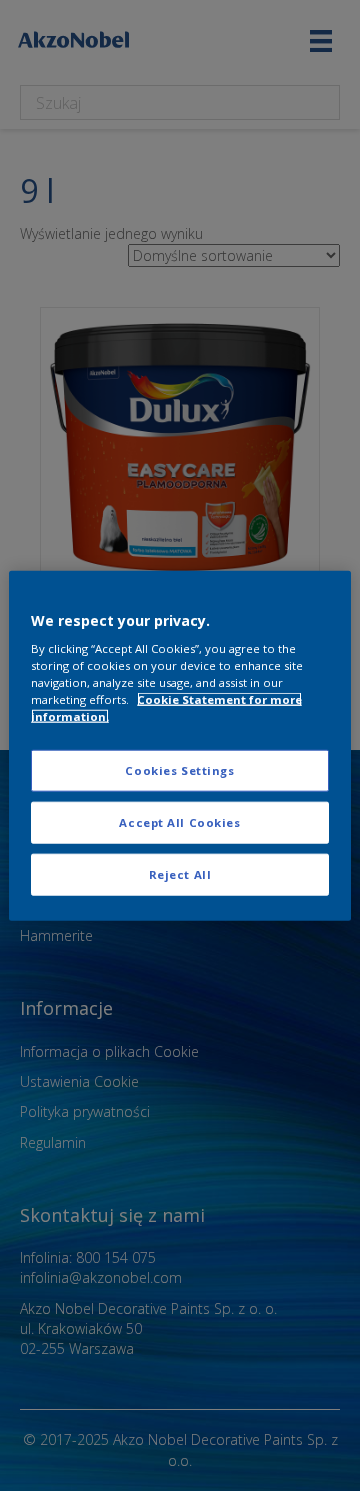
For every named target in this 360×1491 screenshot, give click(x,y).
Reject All (180, 874)
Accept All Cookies (179, 822)
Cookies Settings (179, 770)
